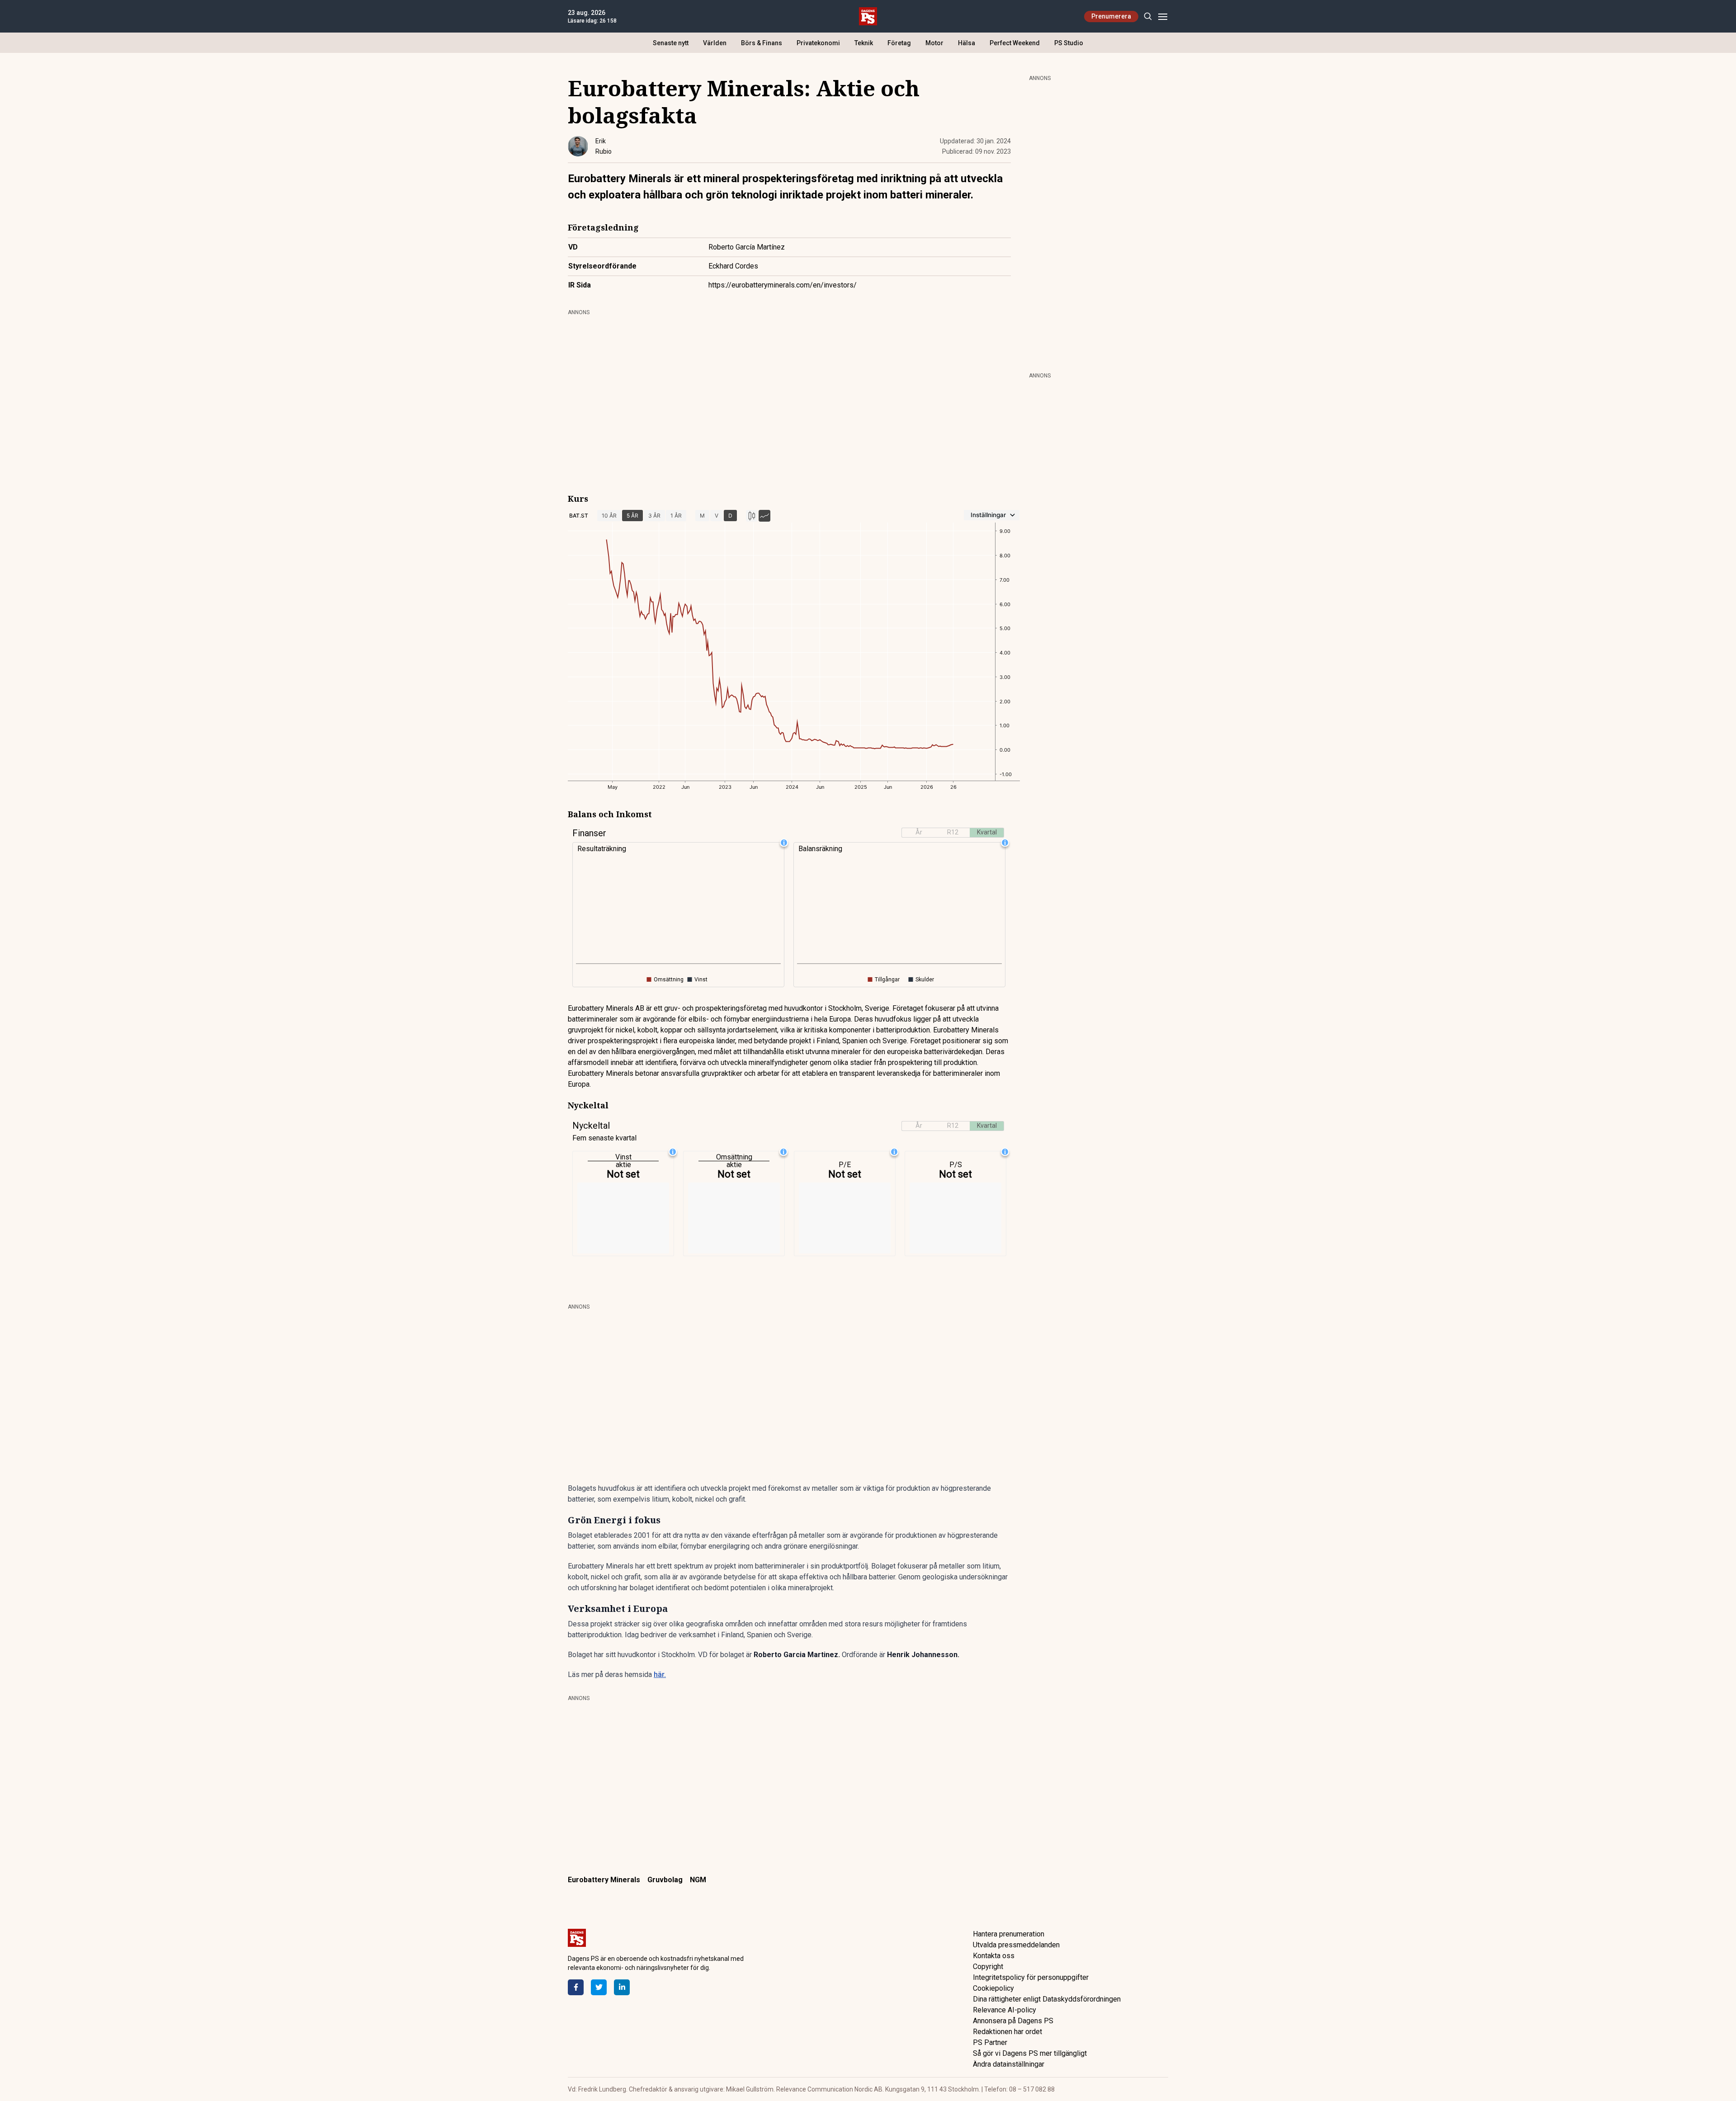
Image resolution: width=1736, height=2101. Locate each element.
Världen (715, 43)
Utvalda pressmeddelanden (1016, 1945)
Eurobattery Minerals (604, 1880)
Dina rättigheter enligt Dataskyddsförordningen (1047, 1999)
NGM (698, 1880)
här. (660, 1675)
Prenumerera (1111, 16)
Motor (934, 43)
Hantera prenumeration (1009, 1934)
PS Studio (1069, 43)
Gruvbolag (665, 1880)
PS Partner (990, 2042)
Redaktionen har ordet (1007, 2032)
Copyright (988, 1967)
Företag (899, 43)
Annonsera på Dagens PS (1013, 2021)
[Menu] (1163, 16)
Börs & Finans (762, 43)
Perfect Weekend (1015, 43)
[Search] (1148, 16)
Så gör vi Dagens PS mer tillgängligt (1030, 2053)
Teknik (864, 43)
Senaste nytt (671, 43)
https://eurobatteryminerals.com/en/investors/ (783, 285)
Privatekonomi (818, 43)
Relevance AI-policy (1005, 2010)
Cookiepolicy (993, 1988)
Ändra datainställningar (1009, 2064)
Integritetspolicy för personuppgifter (1031, 1977)
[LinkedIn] (622, 1987)
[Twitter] (599, 1987)
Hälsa (967, 43)
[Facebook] (576, 1987)
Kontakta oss (994, 1956)
